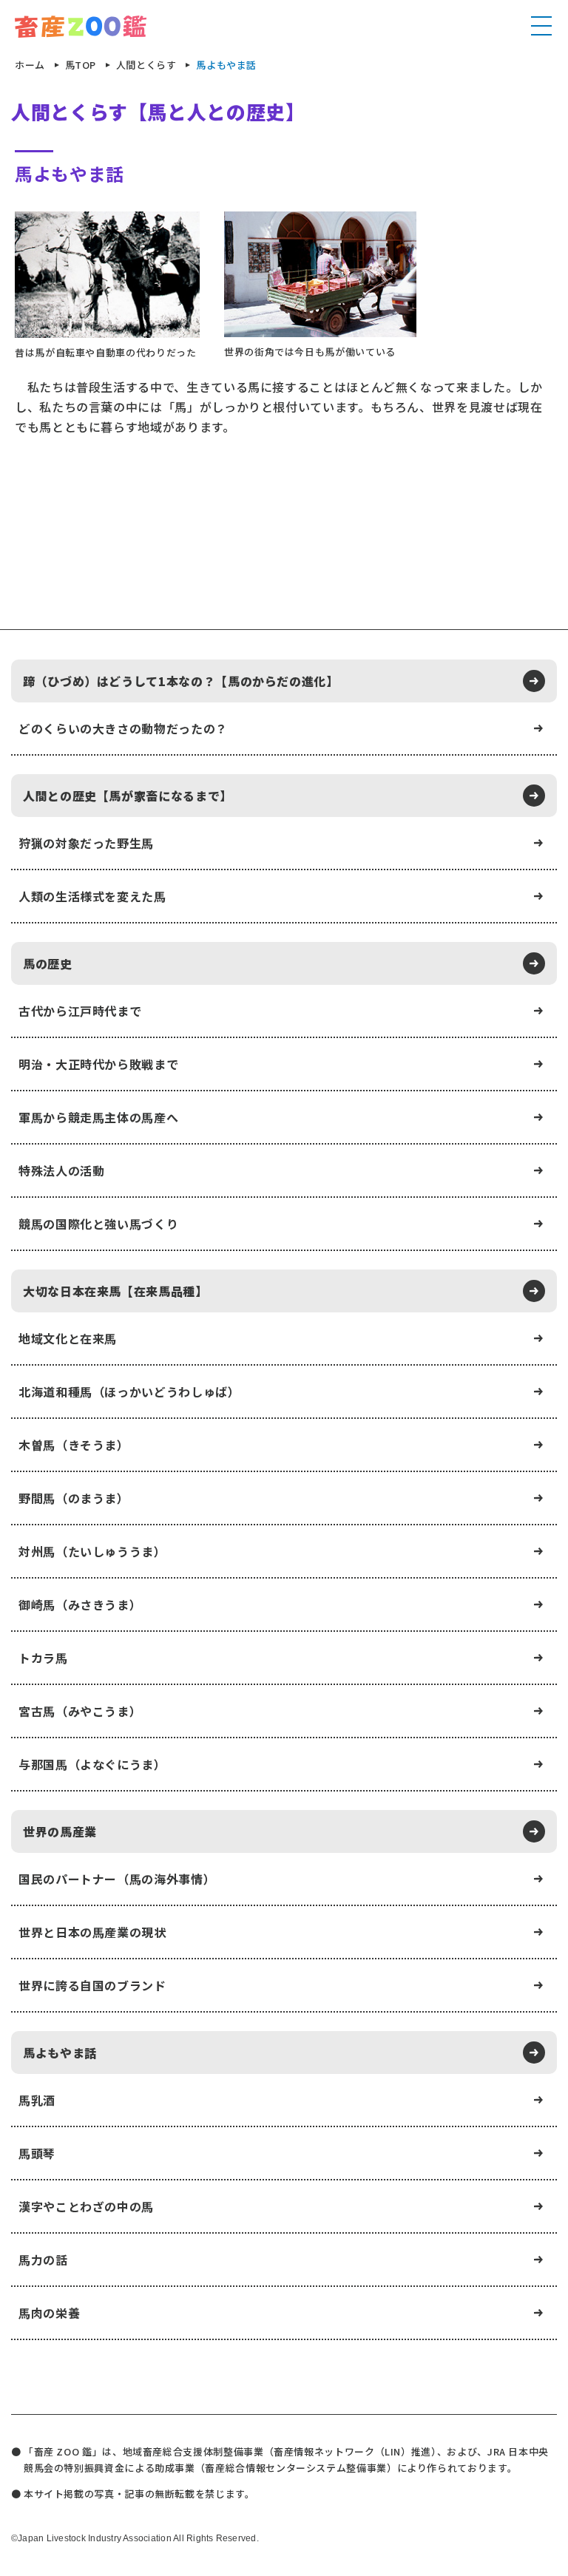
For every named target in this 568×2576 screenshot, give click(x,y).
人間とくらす (146, 65)
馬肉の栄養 (49, 2313)
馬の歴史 (48, 963)
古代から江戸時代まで (80, 1011)
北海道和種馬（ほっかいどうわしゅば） (129, 1392)
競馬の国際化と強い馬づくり (98, 1224)
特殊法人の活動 (61, 1170)
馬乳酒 (37, 2100)
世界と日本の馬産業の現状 (92, 1932)
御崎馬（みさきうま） (80, 1604)
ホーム (30, 65)
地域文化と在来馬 (68, 1338)
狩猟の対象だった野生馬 (86, 843)
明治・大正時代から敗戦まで (98, 1064)
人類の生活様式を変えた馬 (92, 896)
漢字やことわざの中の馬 (86, 2206)
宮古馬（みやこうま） (80, 1711)
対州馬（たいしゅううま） (92, 1551)
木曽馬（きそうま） (74, 1445)
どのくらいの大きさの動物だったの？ (123, 728)
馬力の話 (43, 2260)
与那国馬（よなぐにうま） (92, 1764)
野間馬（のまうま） (74, 1498)
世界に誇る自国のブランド (92, 1985)
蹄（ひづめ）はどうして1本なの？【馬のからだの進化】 (181, 681)
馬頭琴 (37, 2153)
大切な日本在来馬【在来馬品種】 (115, 1291)
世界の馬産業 (60, 1831)
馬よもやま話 (60, 2053)
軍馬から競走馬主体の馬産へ (98, 1117)
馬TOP (81, 65)
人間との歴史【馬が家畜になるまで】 (128, 796)
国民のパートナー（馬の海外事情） (117, 1879)
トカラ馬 (43, 1658)
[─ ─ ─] (541, 27)
